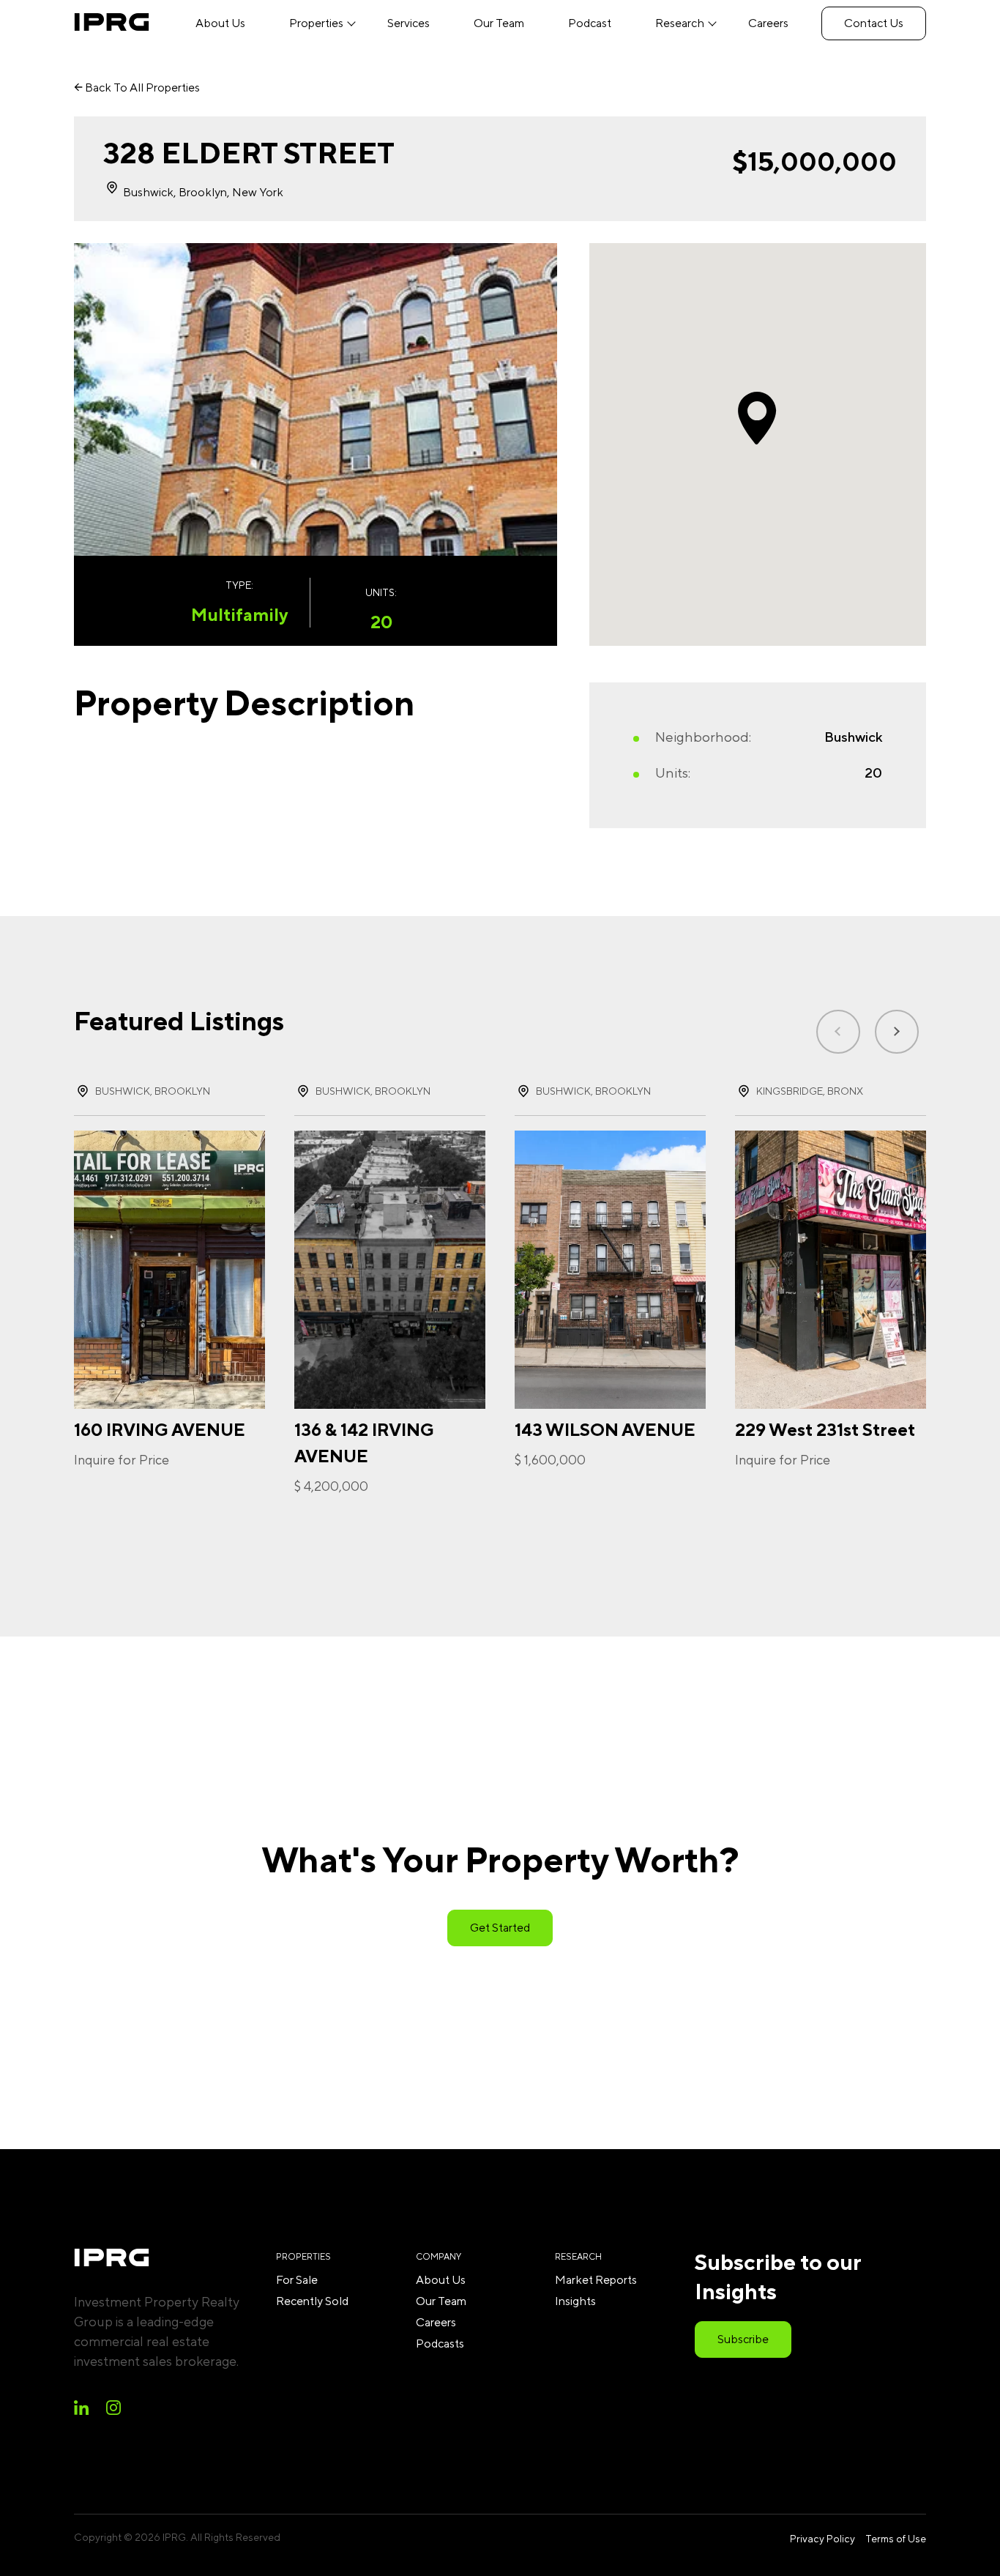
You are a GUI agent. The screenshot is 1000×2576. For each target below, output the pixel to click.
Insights (575, 2301)
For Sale (297, 2280)
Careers (768, 23)
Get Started (500, 1928)
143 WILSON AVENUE (605, 1429)
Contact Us (874, 23)
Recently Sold (312, 2301)
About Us (220, 23)
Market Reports (596, 2280)
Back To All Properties (141, 88)
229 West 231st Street (825, 1429)
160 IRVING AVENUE (160, 1429)
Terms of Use (896, 2539)
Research (680, 23)
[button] (897, 1032)
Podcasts (440, 2344)
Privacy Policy (822, 2539)
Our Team (499, 23)
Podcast (590, 23)
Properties (316, 23)
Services (408, 23)
